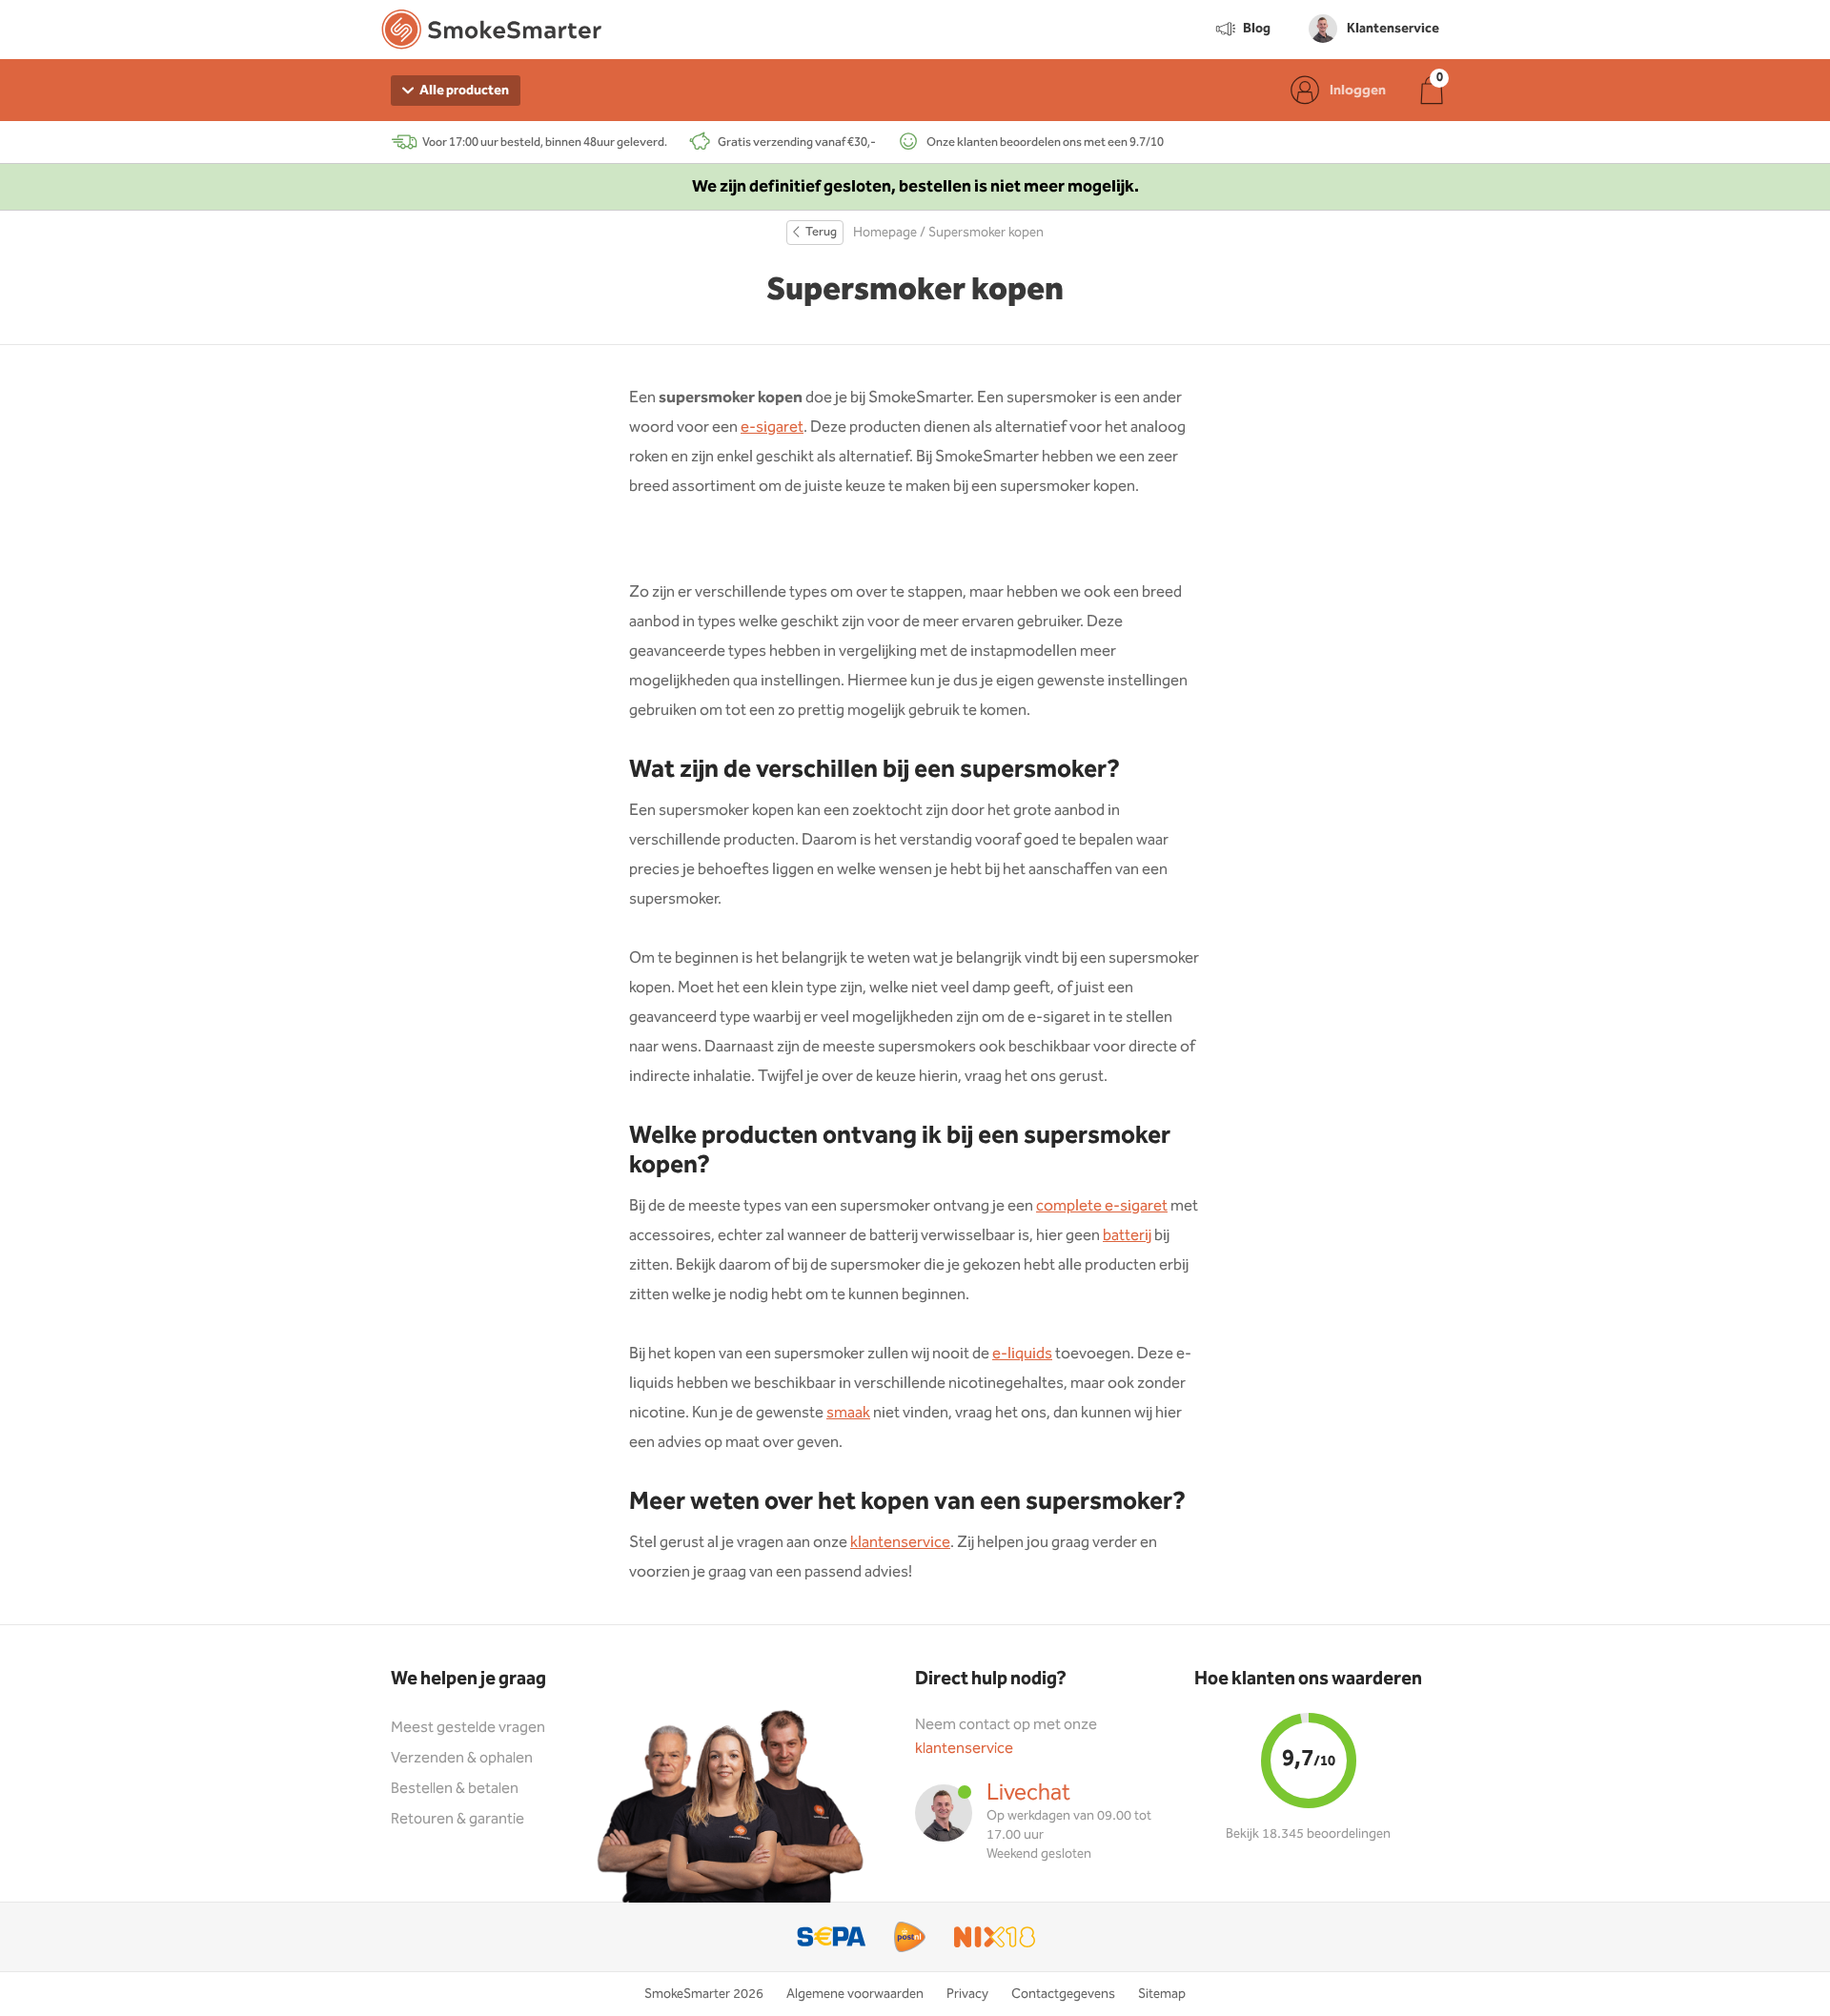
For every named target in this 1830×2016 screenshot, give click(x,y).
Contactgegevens (1063, 1994)
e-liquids (1022, 1354)
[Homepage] (491, 33)
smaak (848, 1413)
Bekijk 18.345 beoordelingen (1308, 1834)
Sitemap (1162, 1994)
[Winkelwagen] (1432, 90)
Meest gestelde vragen (468, 1728)
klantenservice (900, 1543)
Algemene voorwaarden (855, 1994)
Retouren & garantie (457, 1819)
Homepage (885, 233)
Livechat (1028, 1793)
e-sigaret (772, 428)
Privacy (967, 1994)
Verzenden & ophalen (462, 1758)
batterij (1127, 1236)
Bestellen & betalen (455, 1789)
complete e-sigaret (1102, 1206)
